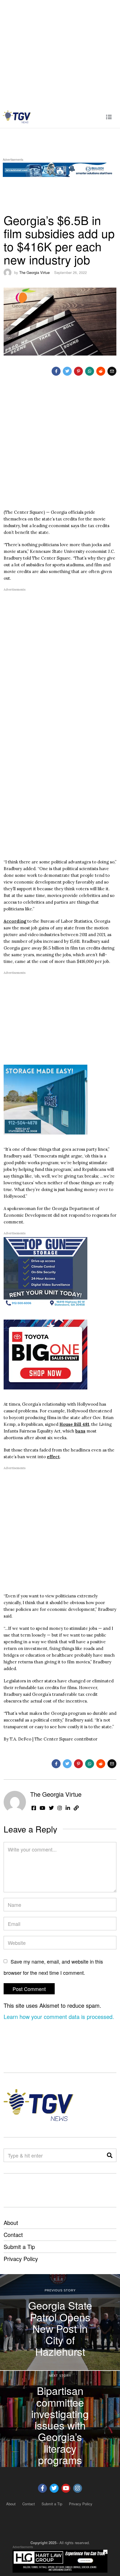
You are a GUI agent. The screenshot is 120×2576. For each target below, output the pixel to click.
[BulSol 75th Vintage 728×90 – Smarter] (60, 169)
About (11, 2223)
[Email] (112, 371)
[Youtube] (66, 2488)
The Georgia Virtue (34, 272)
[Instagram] (60, 1808)
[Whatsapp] (90, 371)
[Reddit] (101, 371)
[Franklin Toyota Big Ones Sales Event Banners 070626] (45, 1354)
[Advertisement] (60, 53)
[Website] (76, 1808)
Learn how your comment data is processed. (59, 2017)
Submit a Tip (19, 2247)
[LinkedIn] (68, 1808)
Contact (13, 2235)
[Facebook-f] (42, 2488)
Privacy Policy (21, 2259)
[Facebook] (56, 371)
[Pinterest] (78, 371)
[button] (110, 2155)
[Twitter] (67, 371)
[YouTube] (42, 1808)
